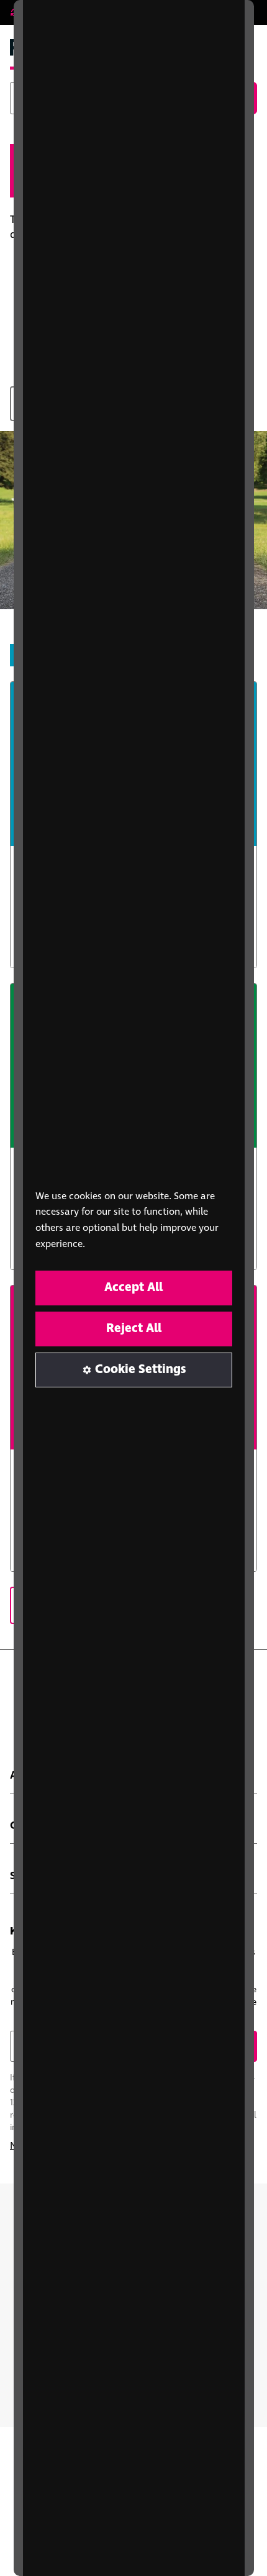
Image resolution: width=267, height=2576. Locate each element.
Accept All (133, 1288)
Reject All (134, 1329)
